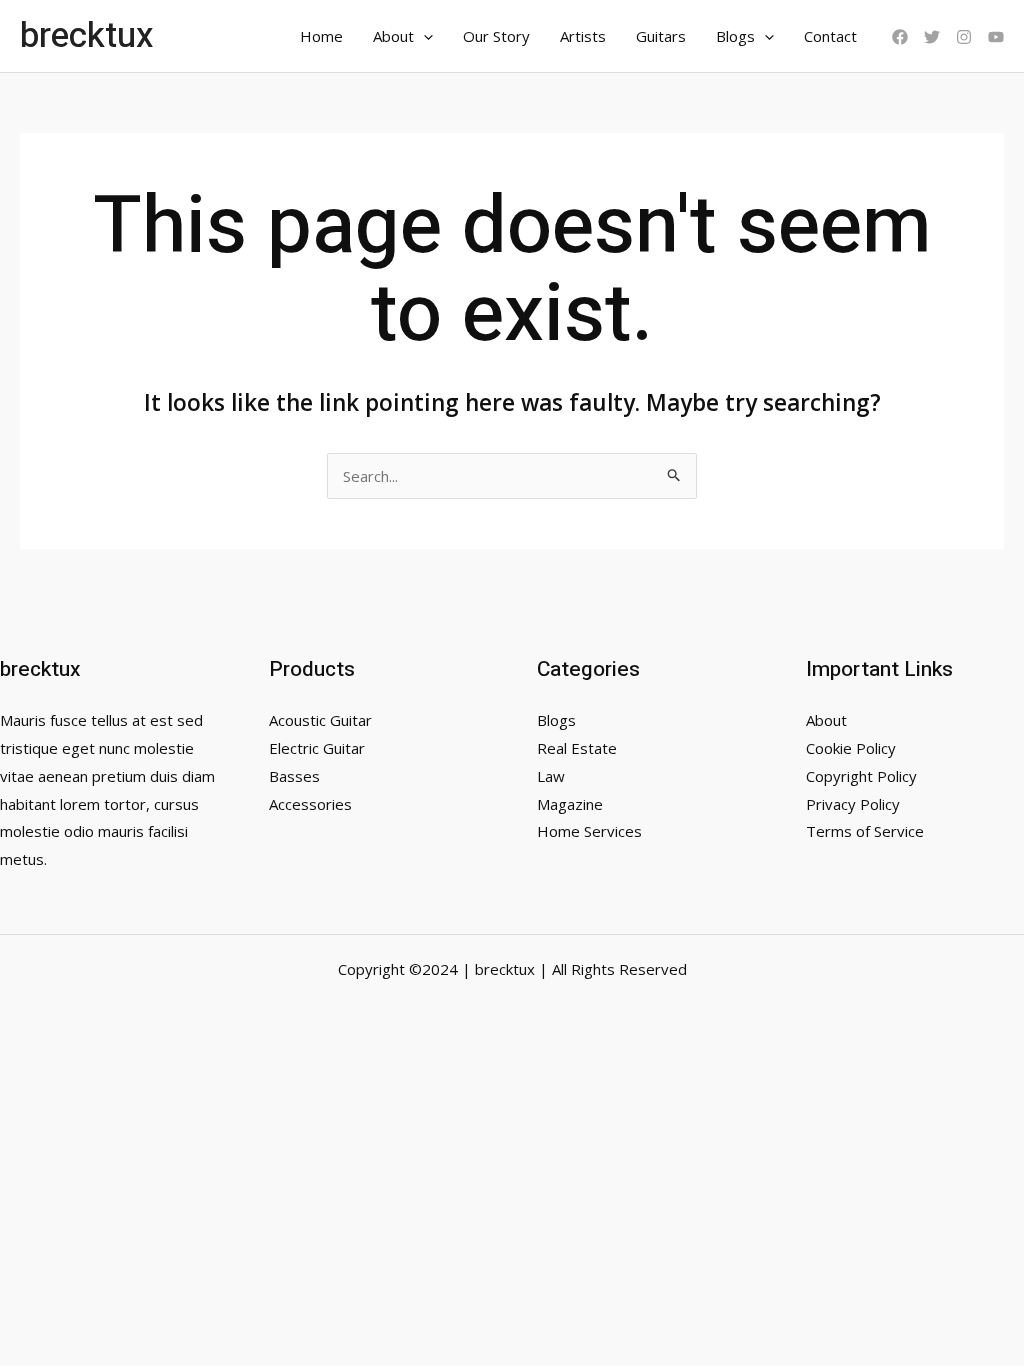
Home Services (589, 831)
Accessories (310, 804)
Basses (294, 776)
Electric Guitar (317, 748)
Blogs (735, 36)
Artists (583, 36)
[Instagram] (964, 37)
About (393, 36)
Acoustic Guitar (320, 720)
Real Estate (577, 748)
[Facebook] (900, 37)
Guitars (661, 36)
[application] (423, 36)
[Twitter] (932, 37)
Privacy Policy (853, 804)
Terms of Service (865, 831)
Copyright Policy (861, 776)
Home (321, 36)
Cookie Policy (851, 748)
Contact (830, 36)
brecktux (87, 36)
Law (551, 776)
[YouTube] (996, 37)
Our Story (496, 36)
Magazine (570, 804)
